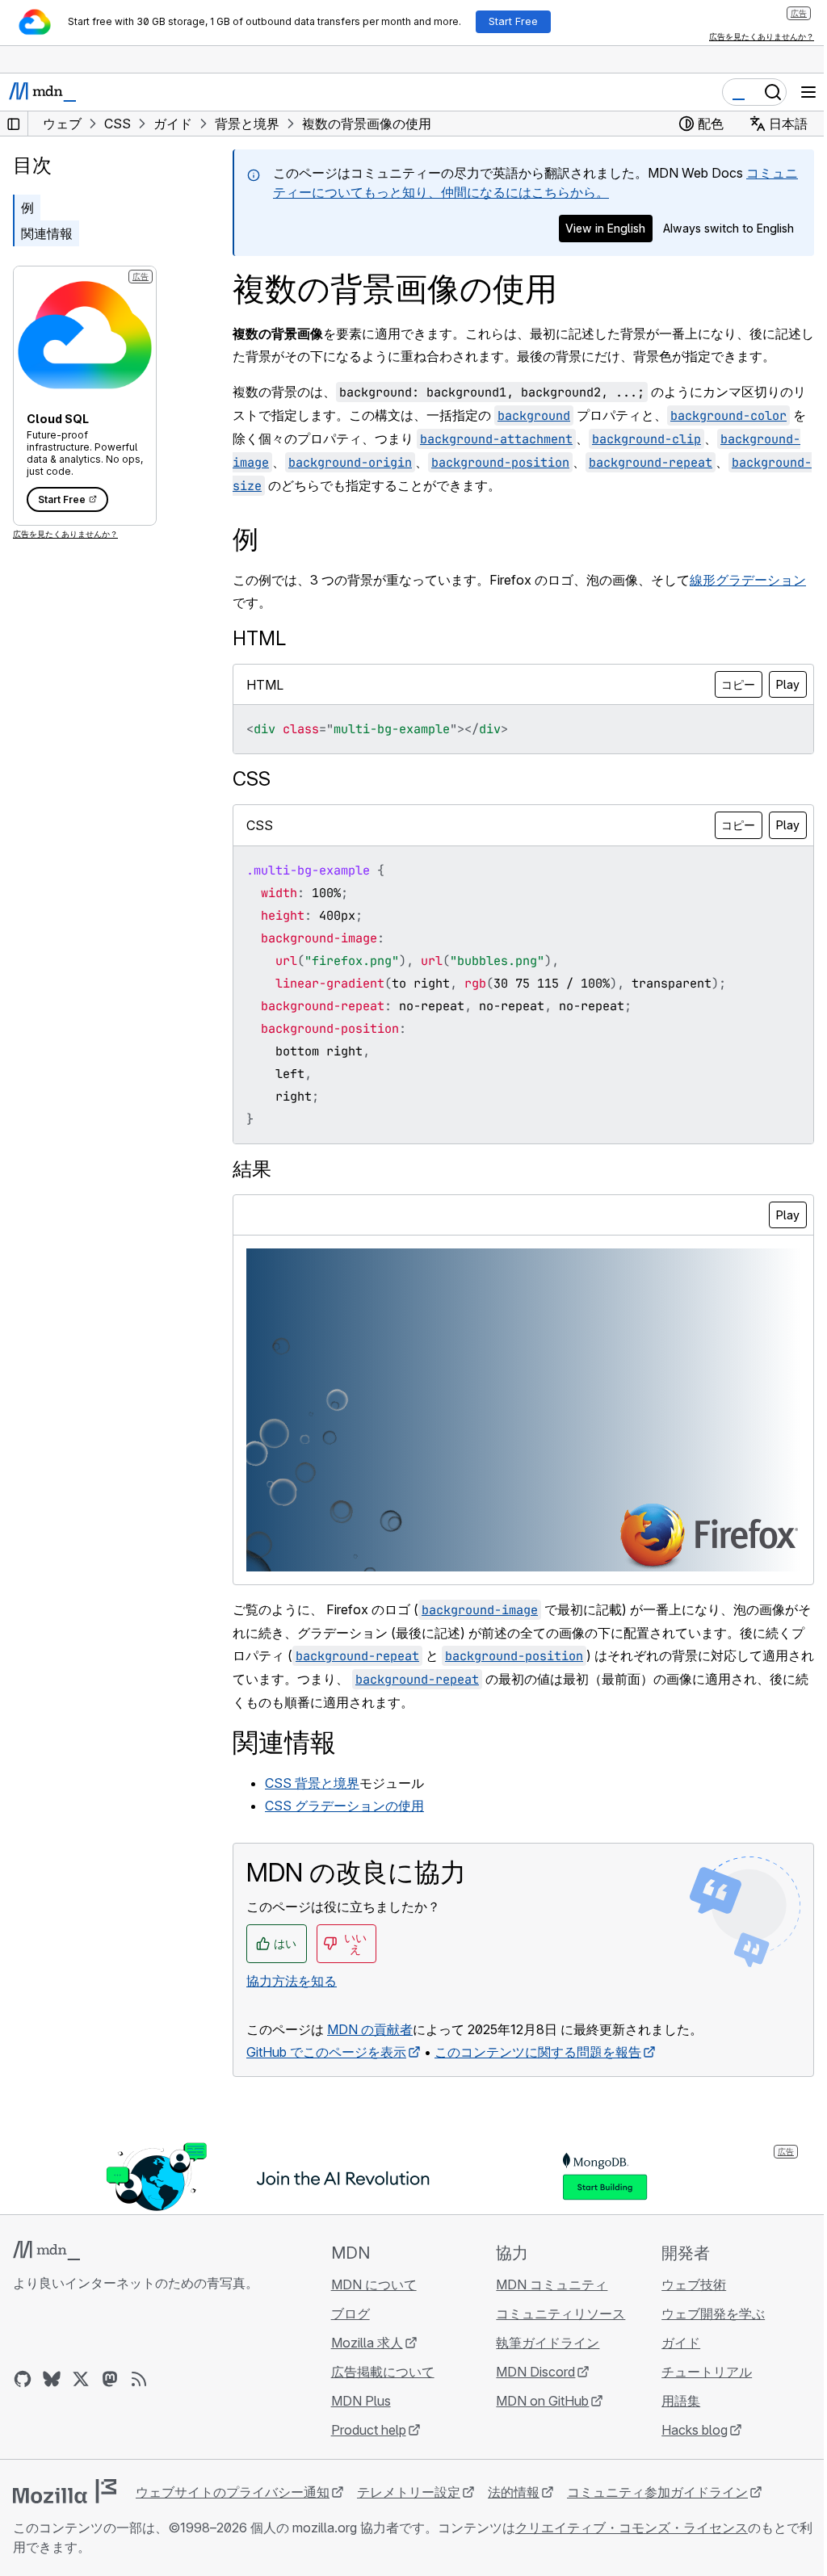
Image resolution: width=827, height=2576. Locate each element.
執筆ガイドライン (548, 2343)
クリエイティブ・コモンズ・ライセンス (632, 2528)
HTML (259, 638)
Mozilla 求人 (367, 2343)
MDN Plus (361, 2401)
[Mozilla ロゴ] (65, 2491)
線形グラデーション (748, 580)
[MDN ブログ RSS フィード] (139, 2379)
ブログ (351, 2314)
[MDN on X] (81, 2379)
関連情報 (47, 233)
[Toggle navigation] (808, 92)
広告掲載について (383, 2372)
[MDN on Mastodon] (110, 2379)
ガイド (681, 2343)
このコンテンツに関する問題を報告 (538, 2052)
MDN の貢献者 (370, 2029)
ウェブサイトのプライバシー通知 (233, 2492)
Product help (369, 2430)
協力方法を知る (292, 1981)
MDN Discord (535, 2372)
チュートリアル (707, 2372)
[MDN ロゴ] (46, 2251)
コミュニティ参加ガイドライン (657, 2492)
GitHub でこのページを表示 (326, 2052)
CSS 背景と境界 (312, 1783)
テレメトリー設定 (409, 2492)
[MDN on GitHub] (23, 2379)
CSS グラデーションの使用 (344, 1806)
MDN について (374, 2284)
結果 (252, 1169)
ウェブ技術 (694, 2284)
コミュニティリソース (560, 2314)
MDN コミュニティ (552, 2284)
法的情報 (514, 2492)
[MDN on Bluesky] (52, 2379)
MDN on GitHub (542, 2401)
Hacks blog (695, 2430)
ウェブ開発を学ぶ (713, 2314)
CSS (252, 779)
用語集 (681, 2401)
